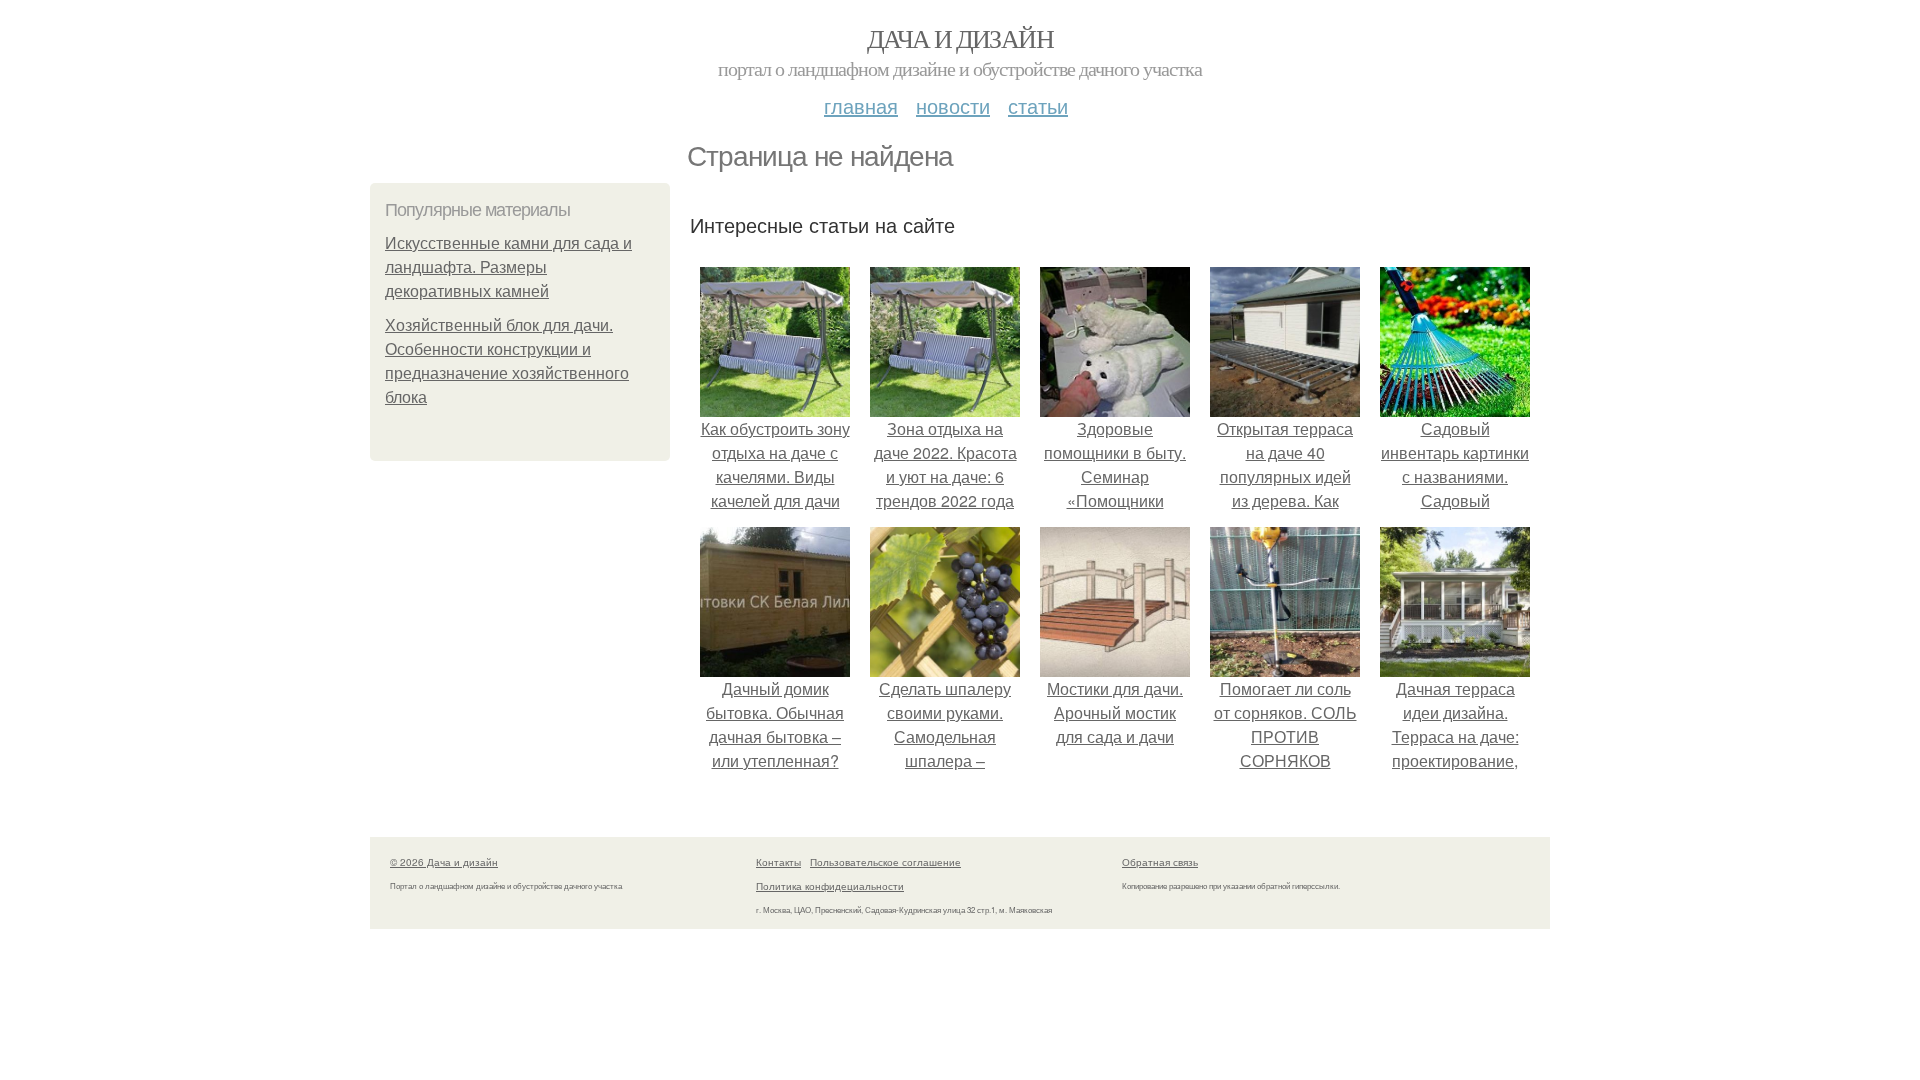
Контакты (778, 862)
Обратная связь (1160, 862)
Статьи (1038, 105)
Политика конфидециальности (830, 886)
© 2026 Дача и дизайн (444, 862)
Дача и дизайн (960, 38)
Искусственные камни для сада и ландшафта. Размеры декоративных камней (508, 267)
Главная (861, 105)
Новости (953, 105)
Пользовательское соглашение (885, 862)
